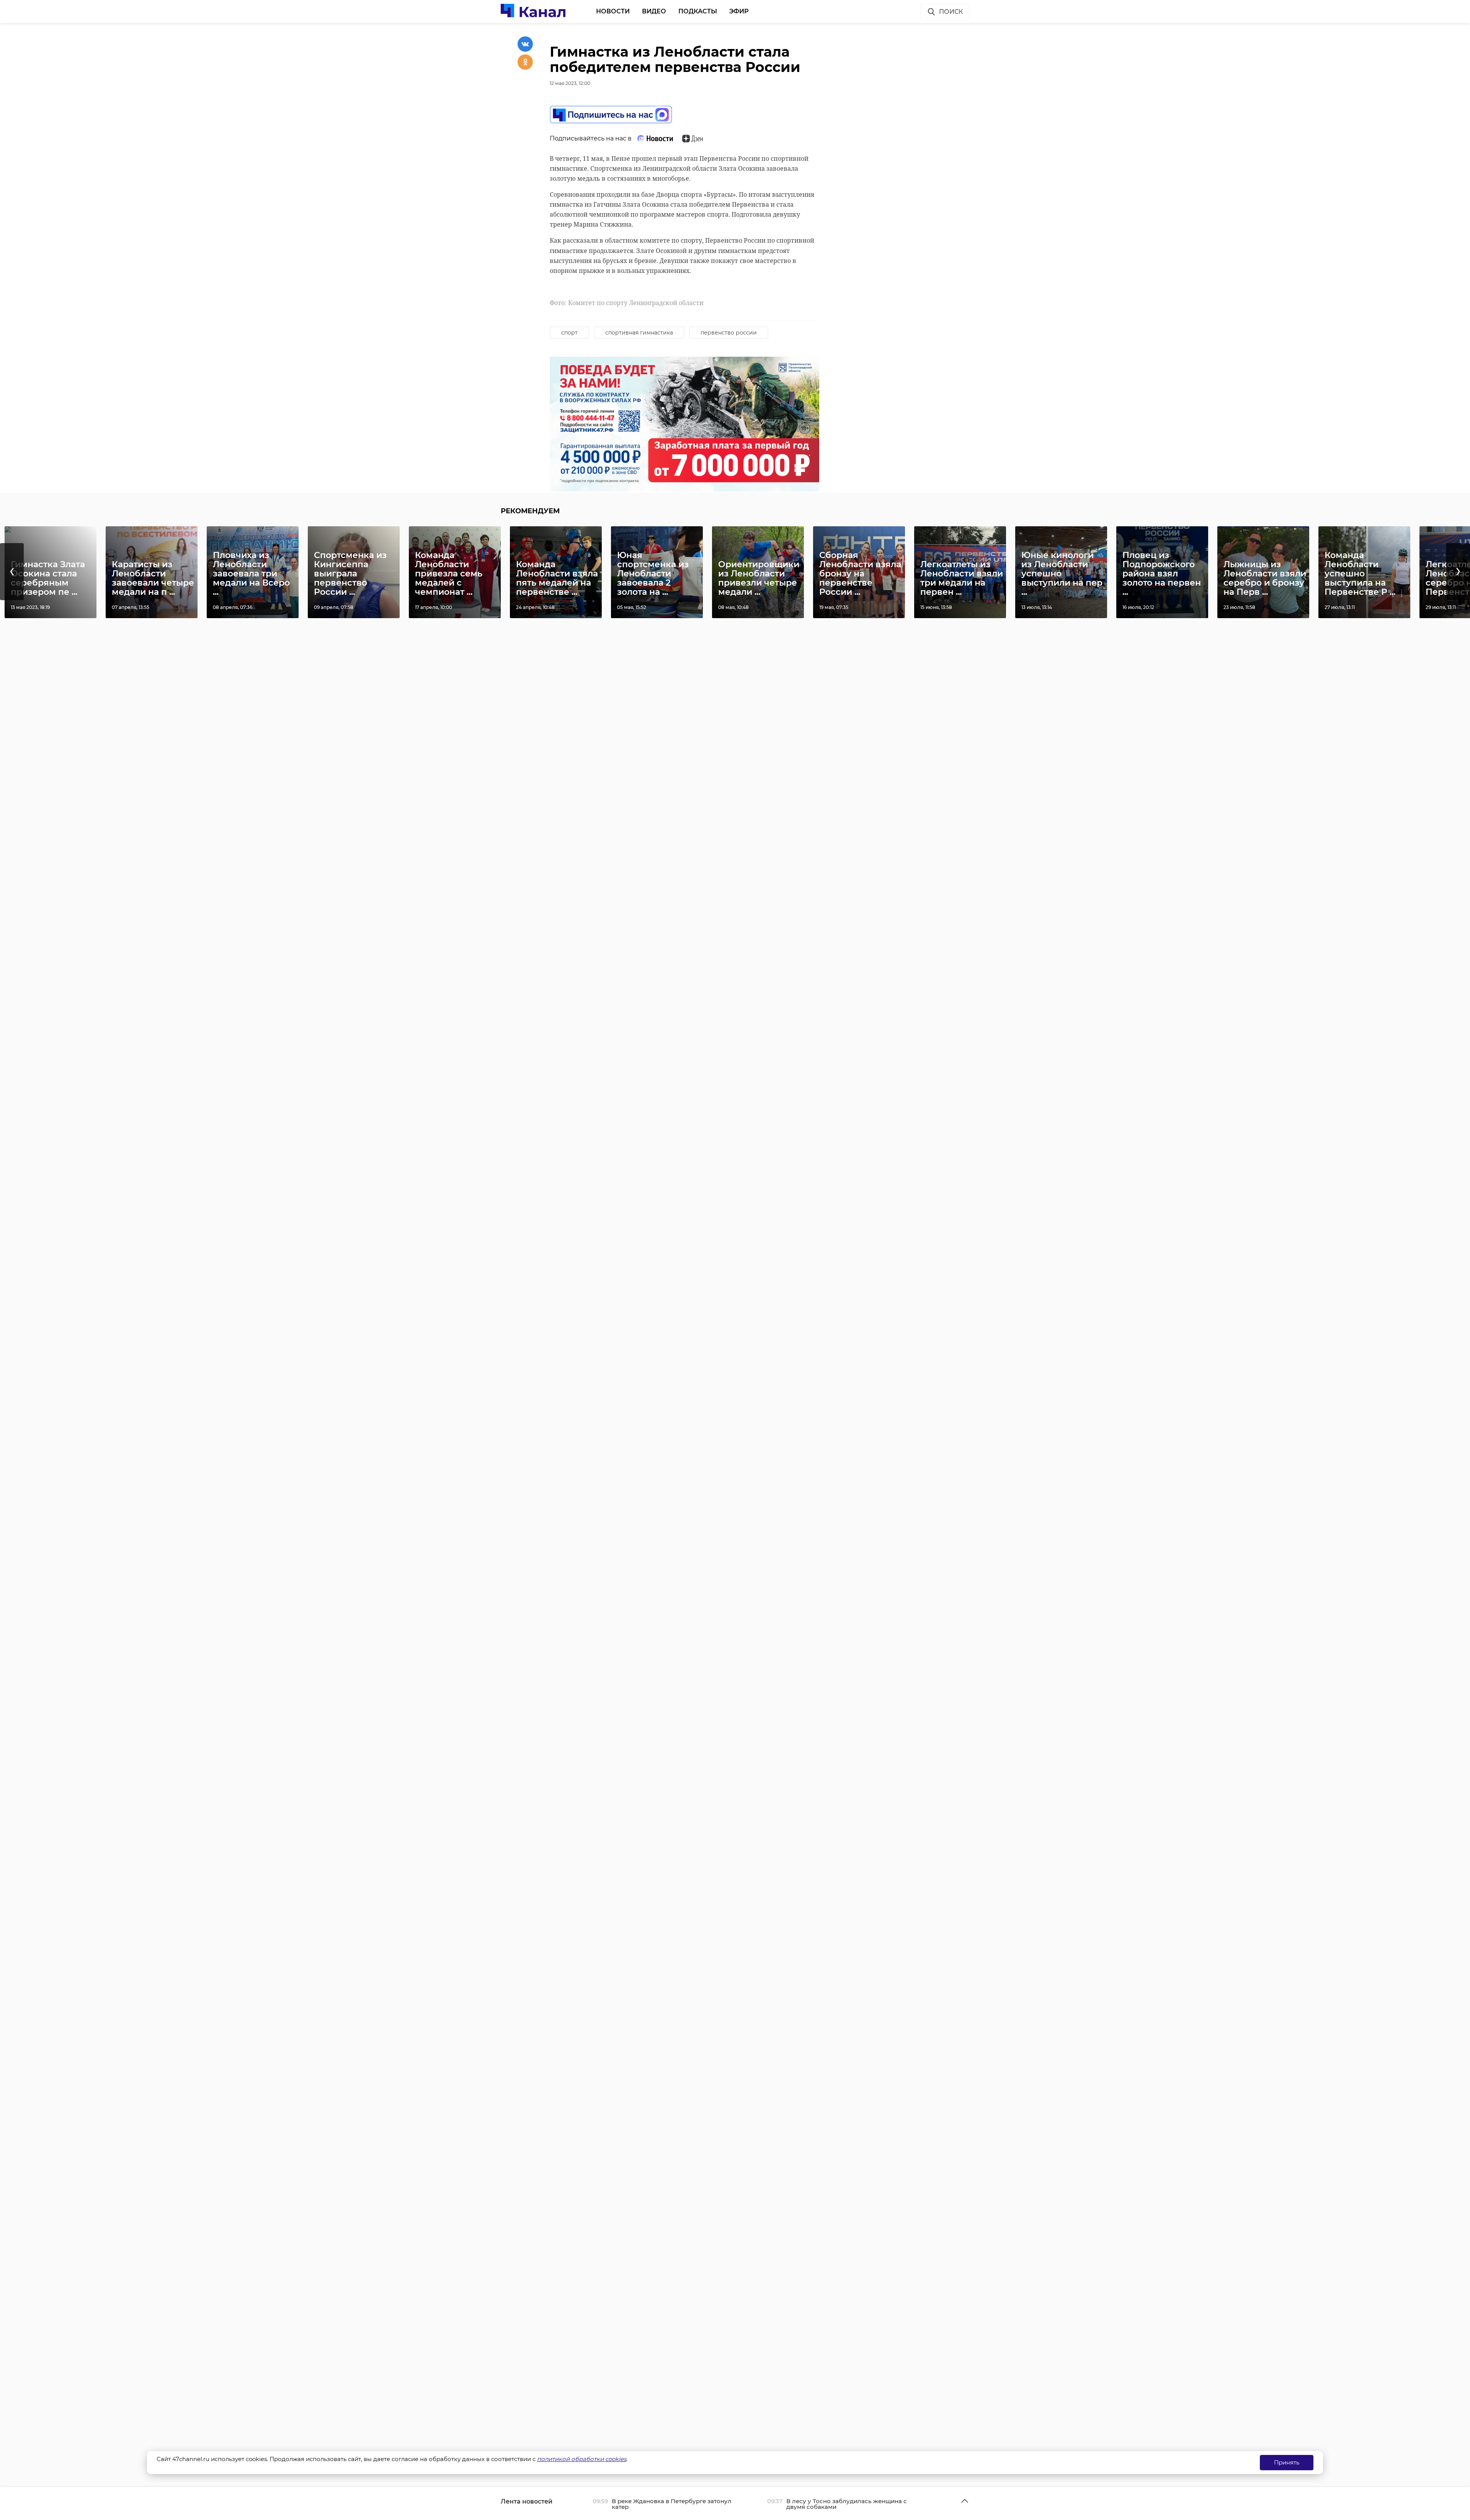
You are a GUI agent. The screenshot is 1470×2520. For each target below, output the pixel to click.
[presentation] (12, 572)
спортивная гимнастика (639, 333)
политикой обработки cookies (582, 2459)
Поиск (951, 12)
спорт (569, 333)
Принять (1287, 2462)
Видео (654, 11)
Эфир (739, 11)
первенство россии (729, 333)
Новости (613, 11)
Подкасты (698, 11)
